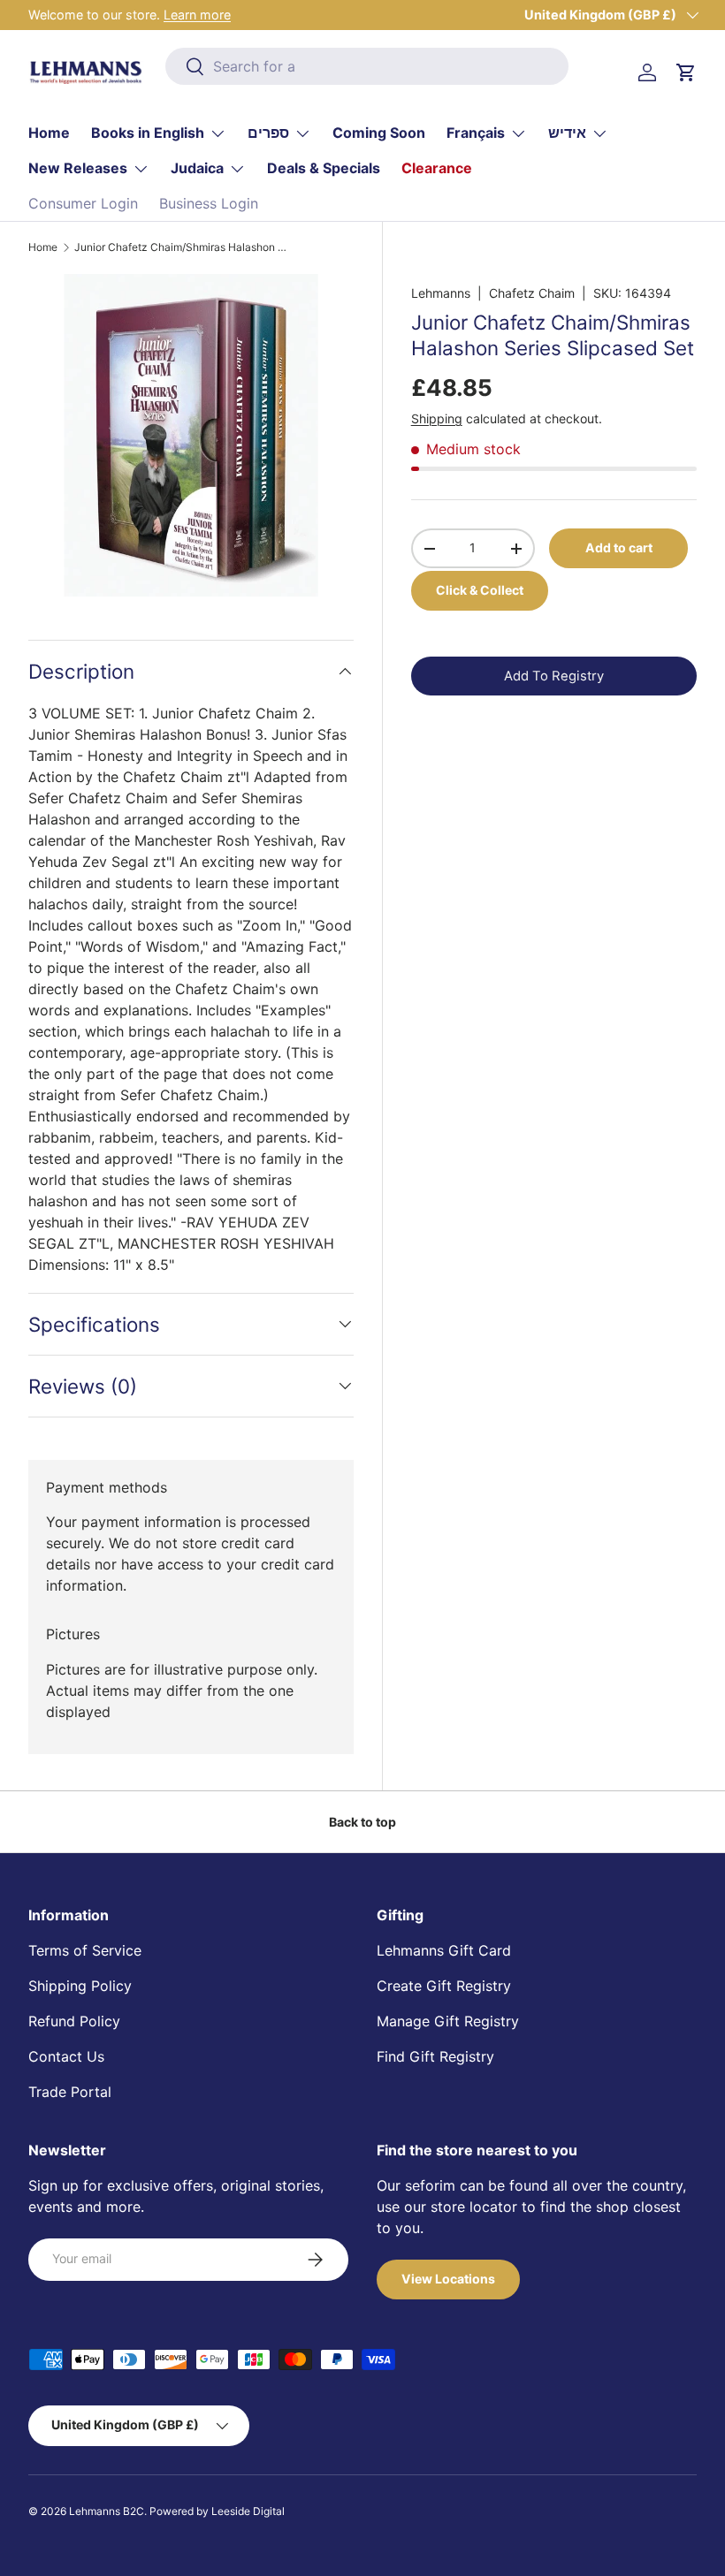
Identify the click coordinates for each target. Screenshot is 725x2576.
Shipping (437, 418)
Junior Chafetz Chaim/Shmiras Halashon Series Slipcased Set (180, 247)
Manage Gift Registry (448, 2021)
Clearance (437, 168)
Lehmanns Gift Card (444, 1950)
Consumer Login (83, 203)
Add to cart (619, 547)
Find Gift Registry (435, 2056)
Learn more (197, 15)
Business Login (209, 203)
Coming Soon (379, 133)
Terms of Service (85, 1950)
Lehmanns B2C (107, 2511)
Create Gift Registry (444, 1986)
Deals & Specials (324, 168)
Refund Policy (74, 2021)
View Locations (448, 2279)
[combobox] (367, 66)
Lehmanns (441, 293)
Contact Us (66, 2056)
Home (49, 133)
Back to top (362, 1822)
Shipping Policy (80, 1986)
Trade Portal (70, 2092)
